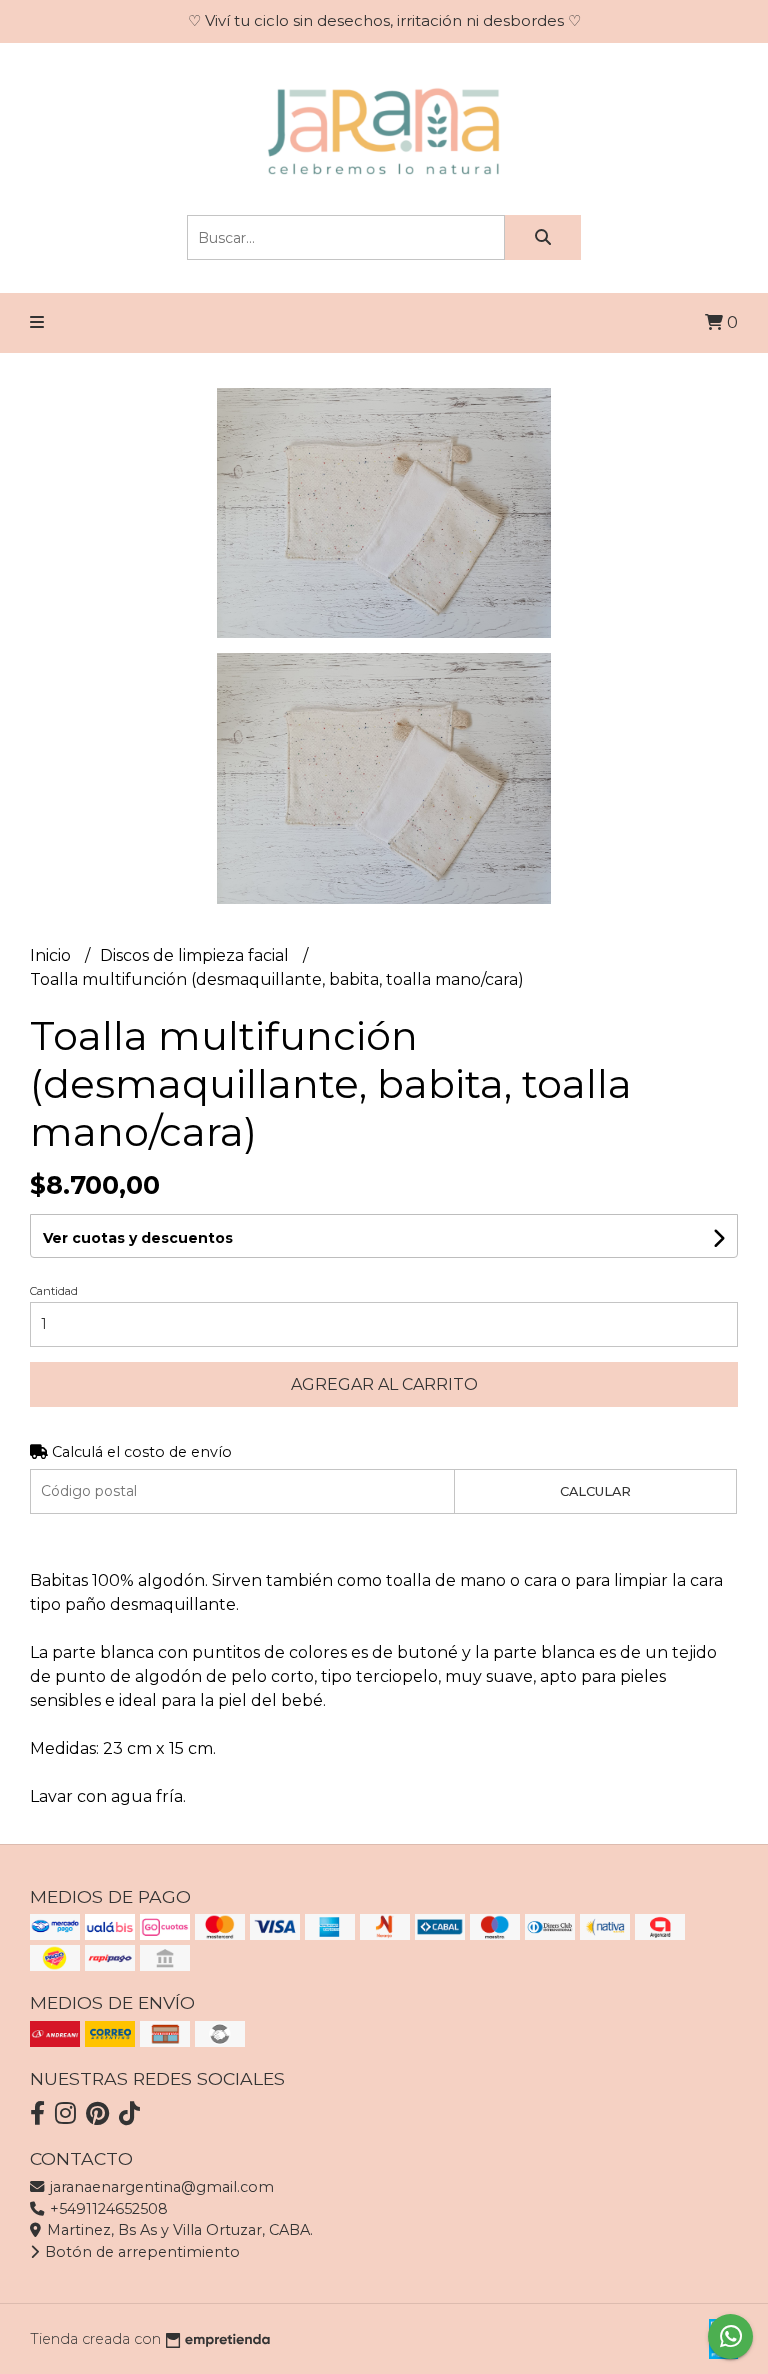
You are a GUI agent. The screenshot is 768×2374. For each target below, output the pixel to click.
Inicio (52, 955)
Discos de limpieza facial (196, 955)
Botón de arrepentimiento (140, 2252)
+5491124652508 (107, 2209)
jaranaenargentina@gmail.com (160, 2187)
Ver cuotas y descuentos (138, 1238)
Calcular (595, 1491)
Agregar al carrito (384, 1384)
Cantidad (54, 1291)
